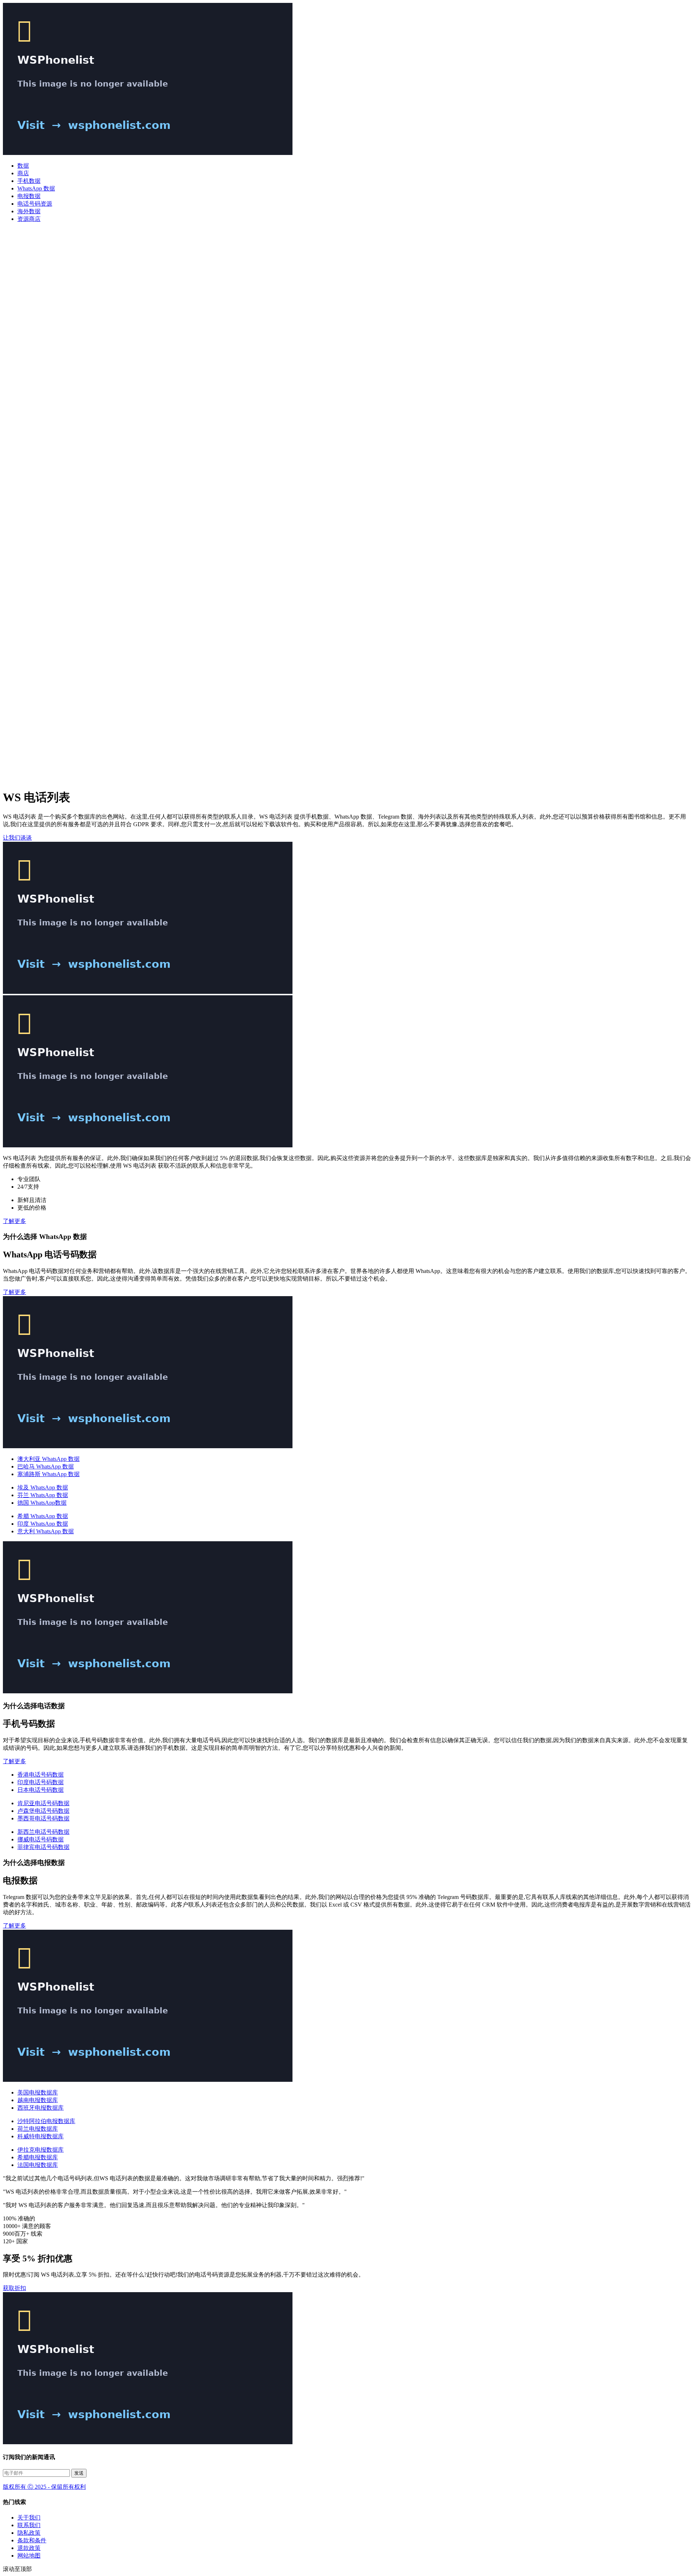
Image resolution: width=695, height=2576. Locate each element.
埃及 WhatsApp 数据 (43, 1487)
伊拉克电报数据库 (41, 2150)
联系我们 (29, 2525)
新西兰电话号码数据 (43, 1832)
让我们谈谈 (17, 838)
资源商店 (29, 219)
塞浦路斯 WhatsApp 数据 (49, 1474)
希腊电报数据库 (38, 2157)
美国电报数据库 (38, 2092)
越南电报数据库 (38, 2100)
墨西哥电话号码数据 (43, 1818)
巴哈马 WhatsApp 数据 (46, 1466)
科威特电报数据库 (41, 2136)
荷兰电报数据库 (38, 2129)
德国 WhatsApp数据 (42, 1503)
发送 (79, 2473)
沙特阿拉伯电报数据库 (46, 2121)
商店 (23, 173)
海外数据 (29, 211)
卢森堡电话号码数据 (43, 1811)
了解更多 (14, 1221)
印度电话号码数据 (41, 1782)
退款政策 (29, 2548)
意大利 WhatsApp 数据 (46, 1531)
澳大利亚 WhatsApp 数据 (49, 1459)
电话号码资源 (35, 204)
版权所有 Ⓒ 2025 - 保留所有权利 (44, 2487)
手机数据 (29, 181)
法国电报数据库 (38, 2165)
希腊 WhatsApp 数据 (43, 1516)
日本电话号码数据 (41, 1790)
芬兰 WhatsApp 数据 (43, 1495)
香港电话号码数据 (41, 1775)
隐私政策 (29, 2533)
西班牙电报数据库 (41, 2108)
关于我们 (29, 2518)
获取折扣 (14, 2288)
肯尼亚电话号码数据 (43, 1803)
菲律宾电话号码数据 (43, 1847)
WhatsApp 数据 (36, 188)
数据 (23, 166)
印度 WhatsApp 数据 (43, 1524)
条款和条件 (32, 2540)
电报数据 (29, 196)
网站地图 (29, 2556)
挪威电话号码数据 (41, 1839)
